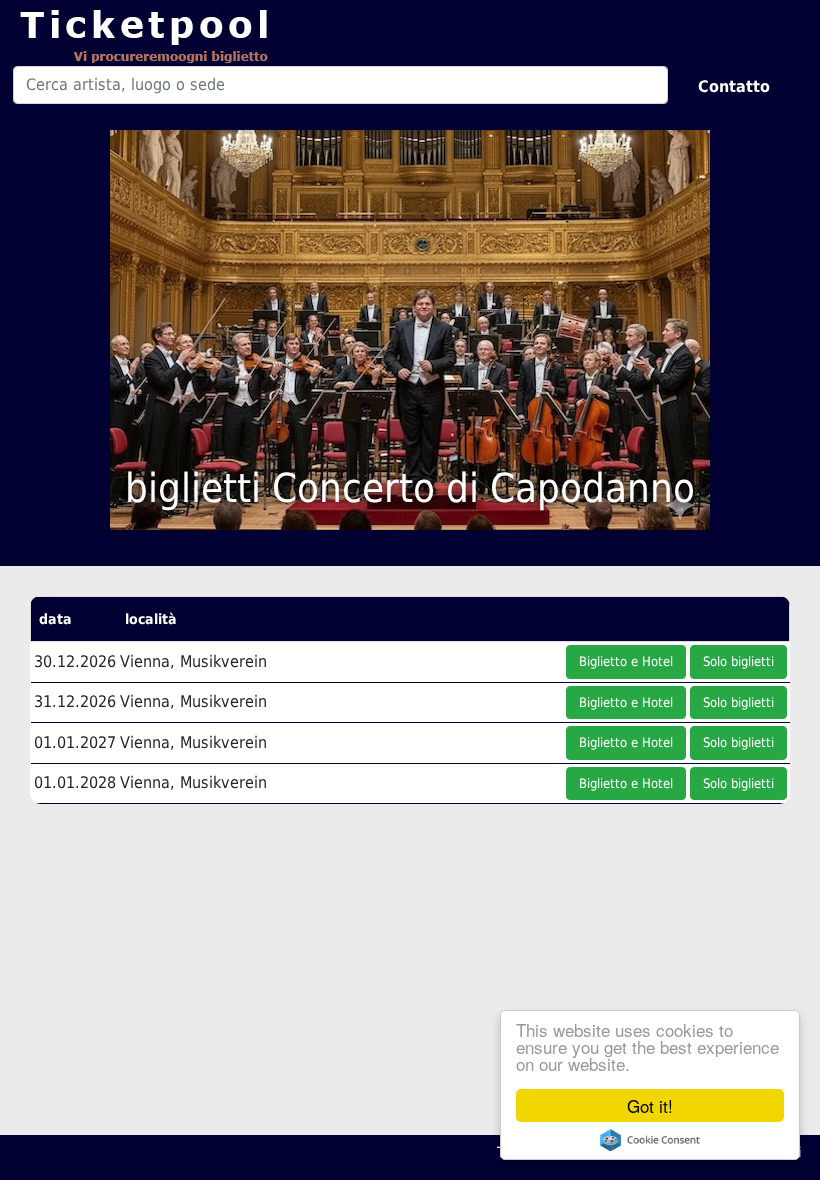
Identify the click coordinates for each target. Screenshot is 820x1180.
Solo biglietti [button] (738, 661)
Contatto (734, 86)
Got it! (650, 1105)
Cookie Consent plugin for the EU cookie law (650, 1140)
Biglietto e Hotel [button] (626, 661)
